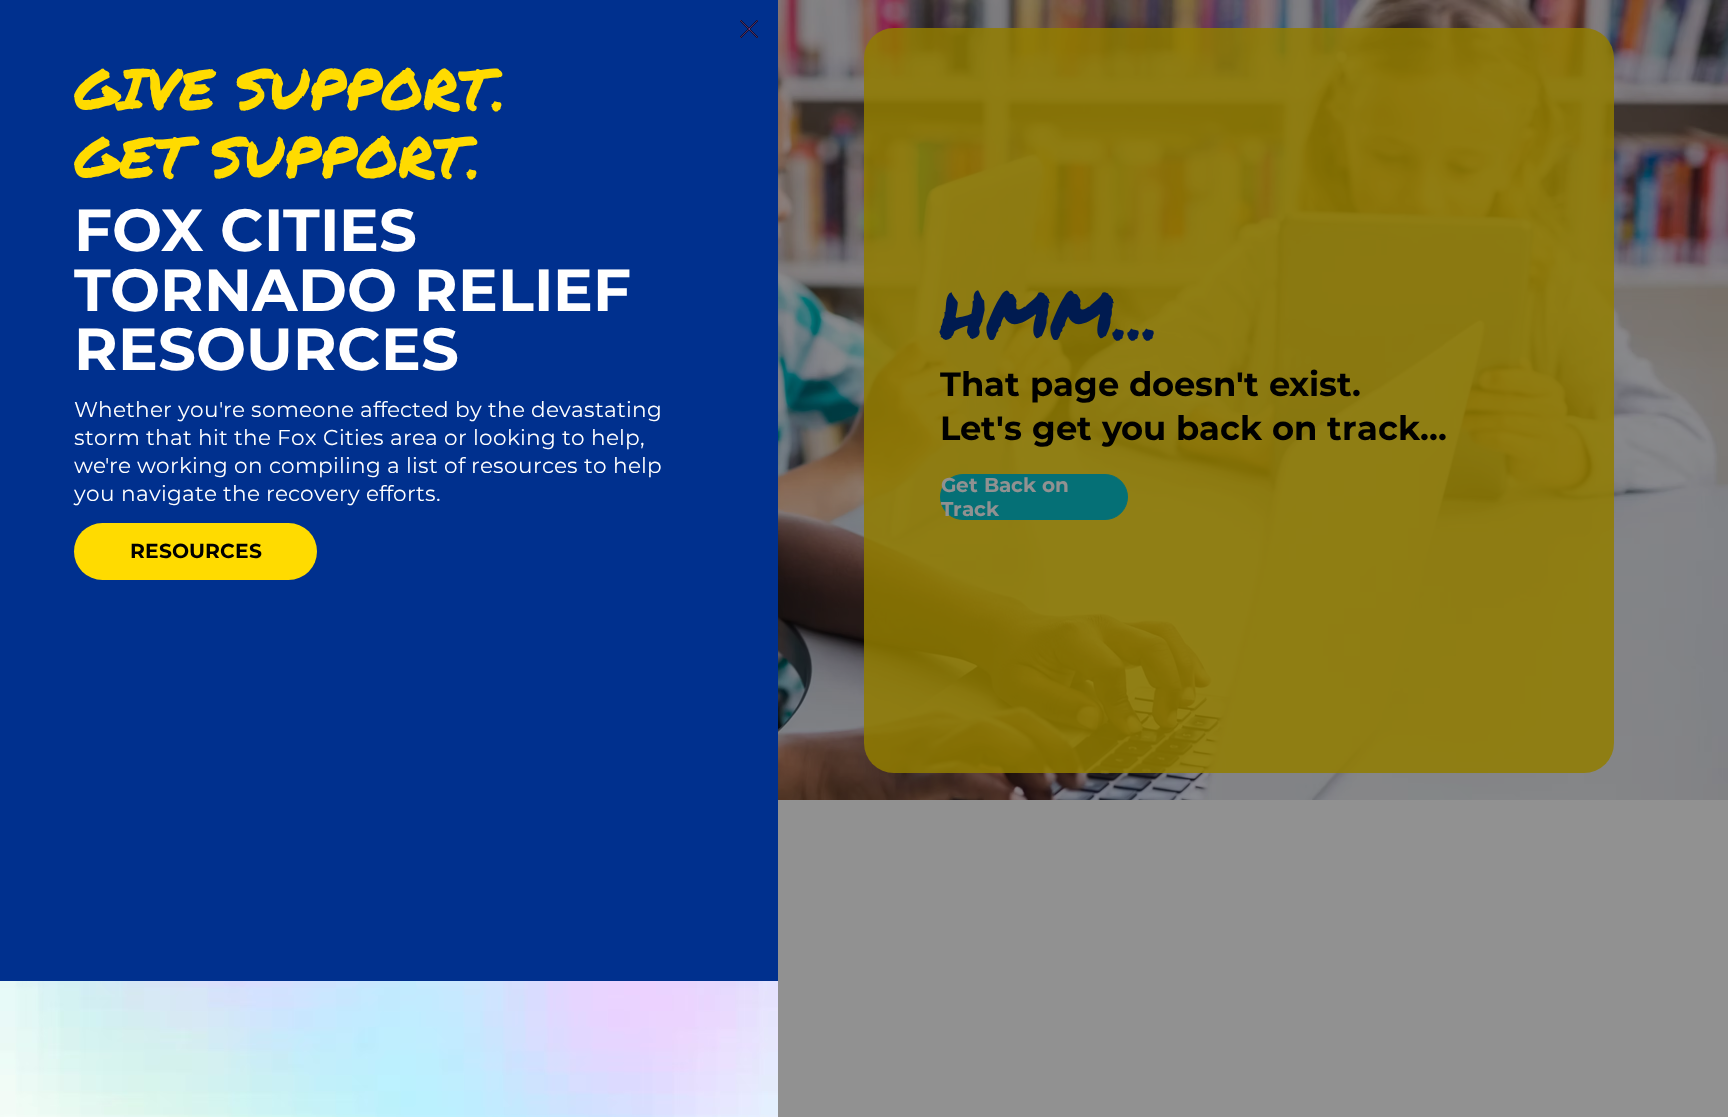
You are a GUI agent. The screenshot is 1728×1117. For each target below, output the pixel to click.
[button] (749, 30)
